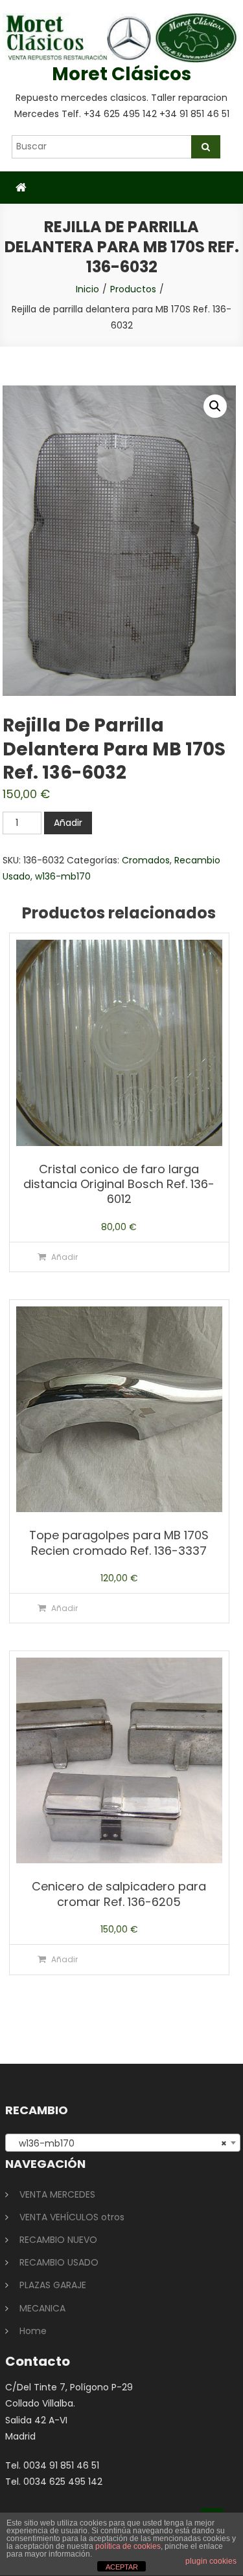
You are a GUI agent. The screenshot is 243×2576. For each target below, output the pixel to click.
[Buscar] (206, 147)
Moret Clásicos (121, 74)
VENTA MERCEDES (57, 2194)
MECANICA (42, 2308)
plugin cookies (211, 2561)
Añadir (68, 823)
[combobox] (123, 2143)
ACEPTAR (122, 2567)
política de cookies (128, 2546)
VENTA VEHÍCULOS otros (72, 2217)
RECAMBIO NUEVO (58, 2240)
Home (33, 2331)
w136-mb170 (63, 876)
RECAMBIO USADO (59, 2262)
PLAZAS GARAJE (53, 2285)
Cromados (146, 860)
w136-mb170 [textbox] (119, 2143)
